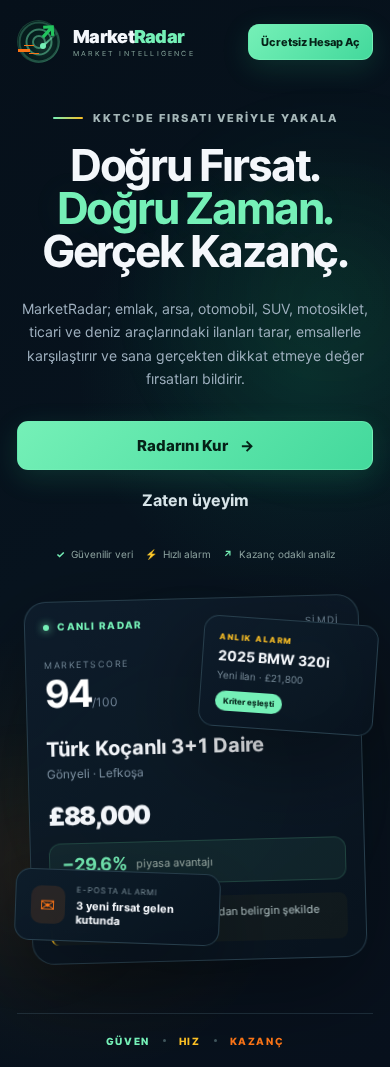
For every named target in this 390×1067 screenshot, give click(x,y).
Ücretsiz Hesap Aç (310, 42)
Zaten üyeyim (195, 500)
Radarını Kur (195, 445)
